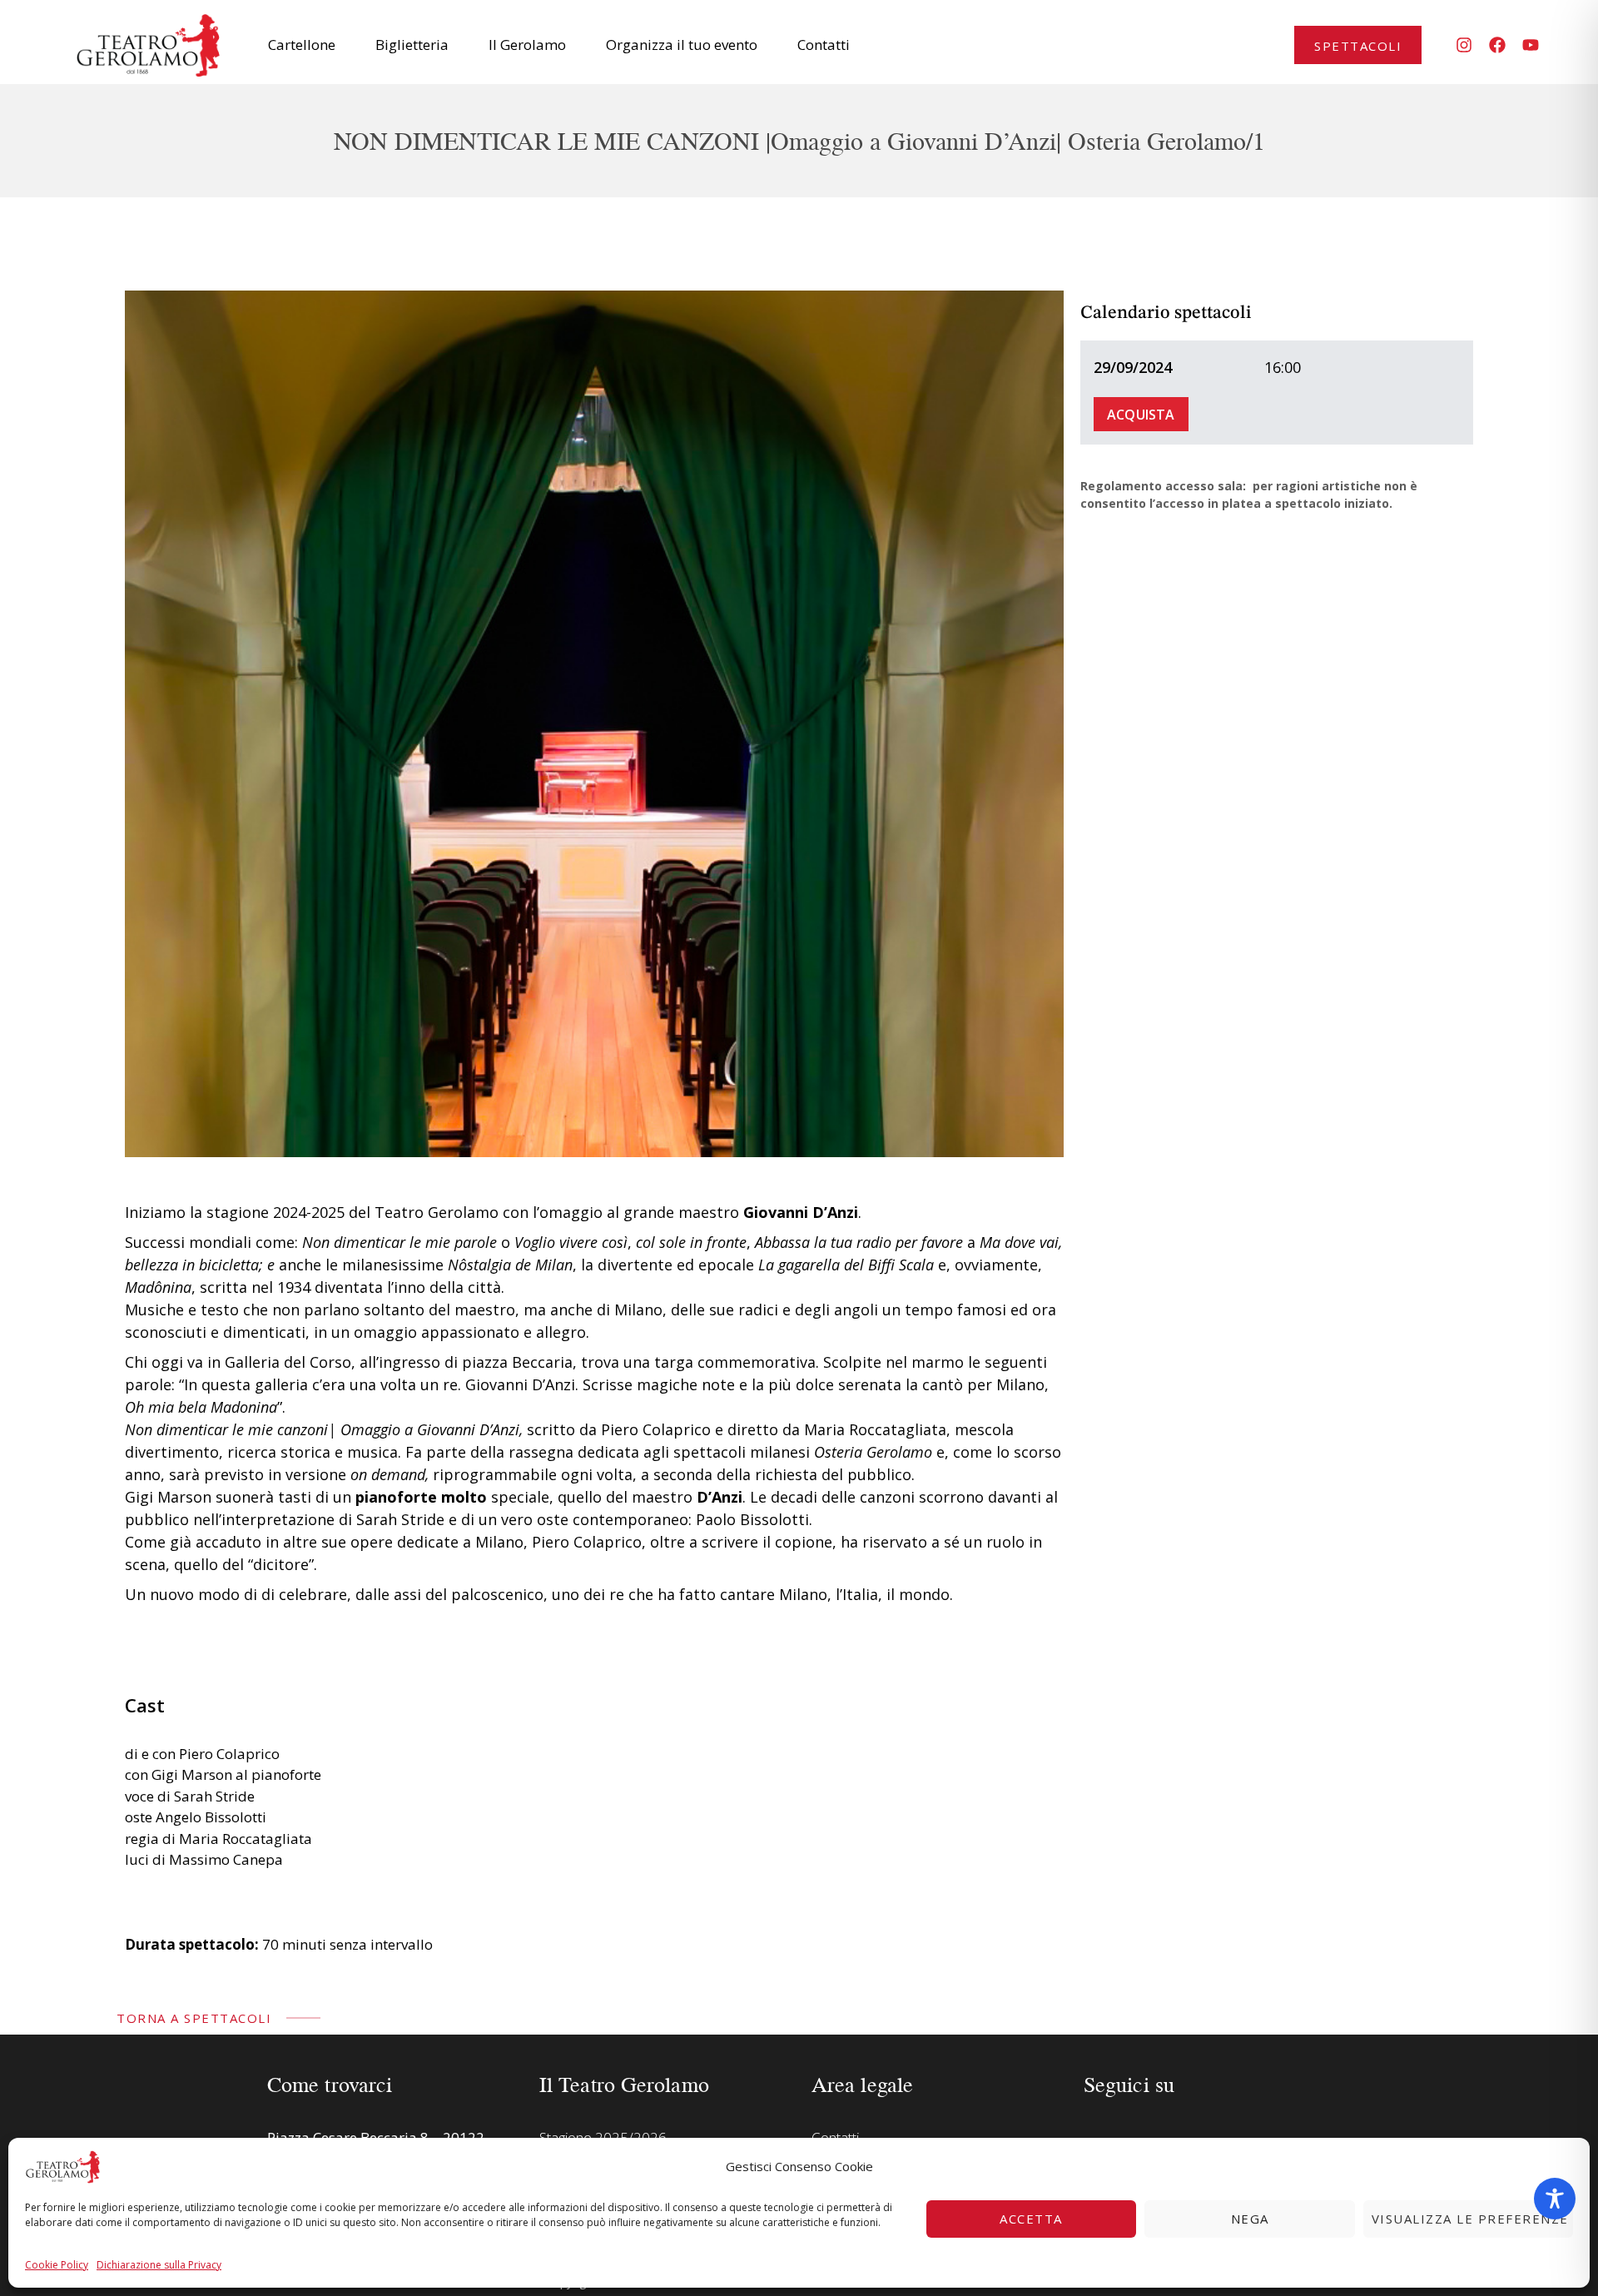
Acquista (1141, 415)
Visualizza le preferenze (1470, 2219)
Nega (1250, 2219)
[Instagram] (1464, 45)
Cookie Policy (57, 2265)
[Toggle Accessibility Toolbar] (1555, 2199)
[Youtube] (1531, 45)
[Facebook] (1497, 45)
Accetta (1031, 2219)
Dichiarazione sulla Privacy (159, 2265)
